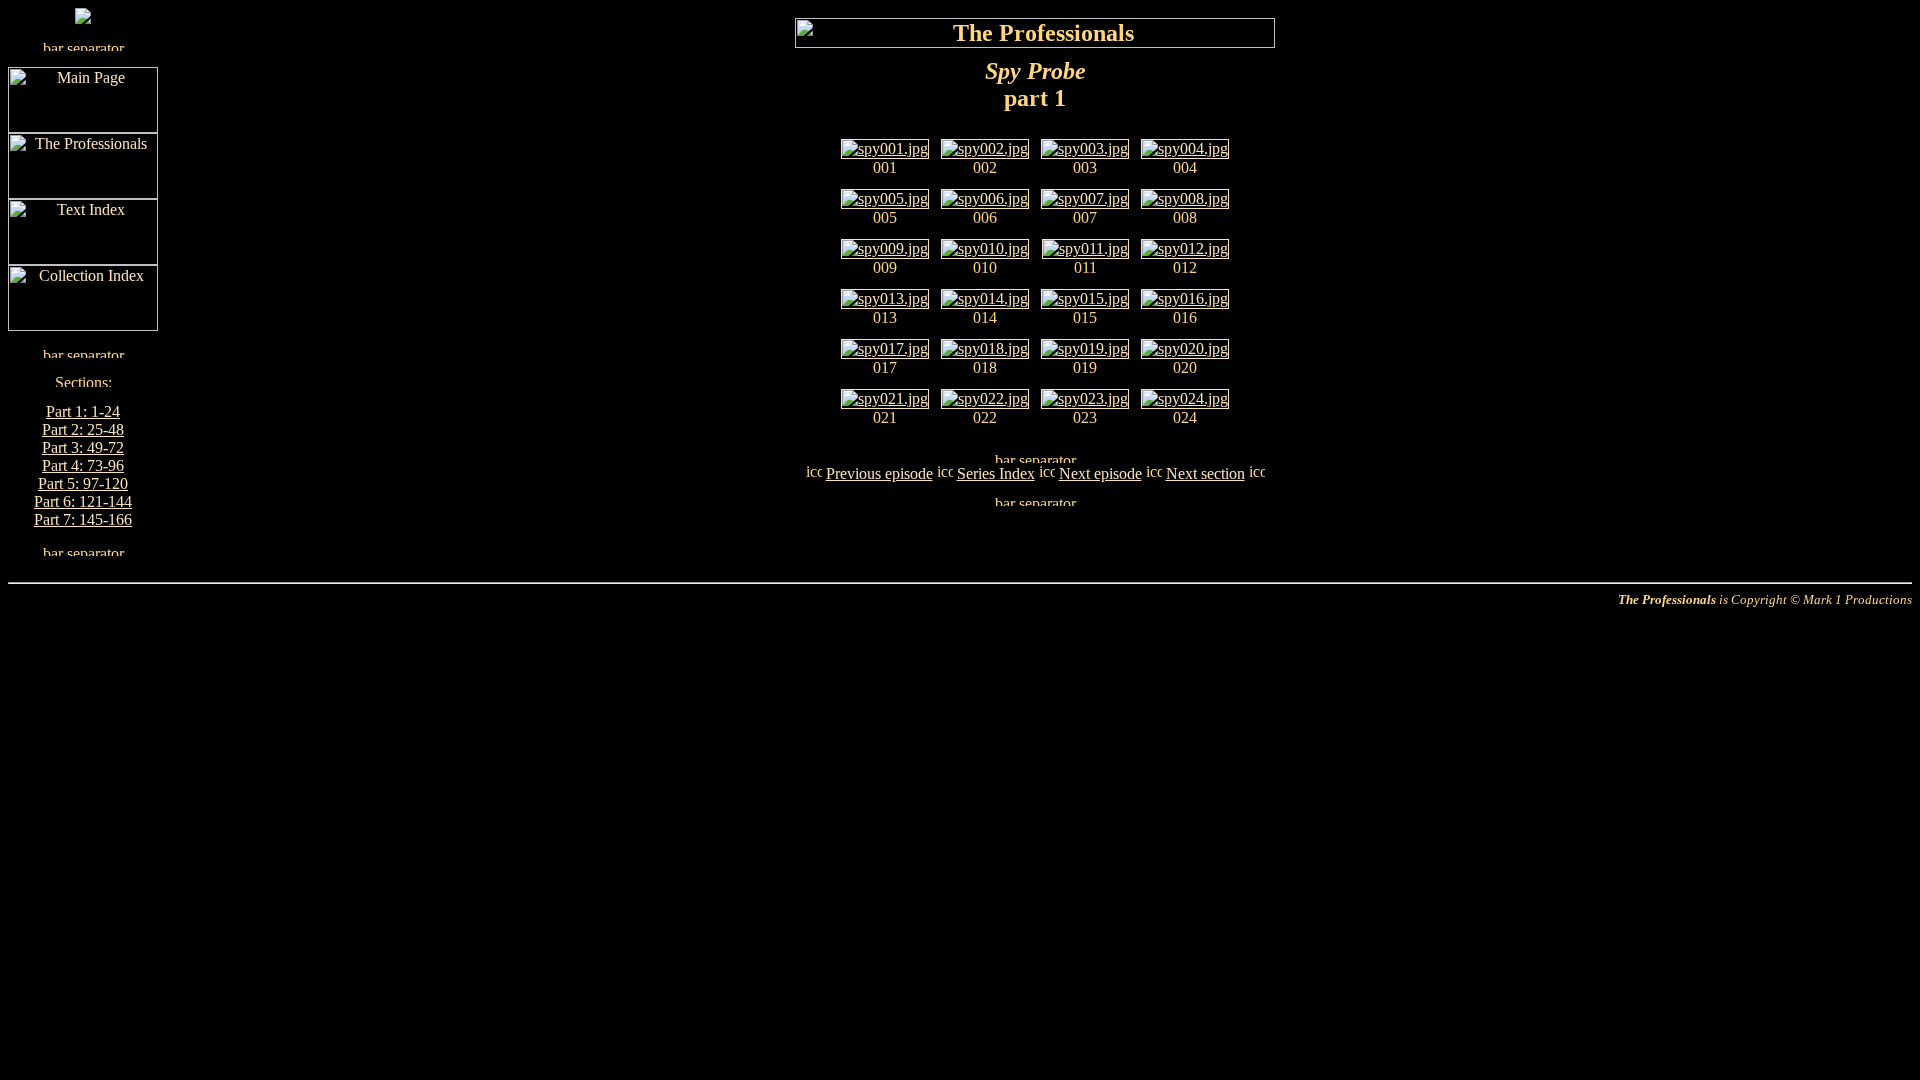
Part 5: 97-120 (83, 483)
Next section (1205, 473)
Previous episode (879, 473)
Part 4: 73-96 (83, 465)
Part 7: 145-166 (83, 519)
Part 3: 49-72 (83, 447)
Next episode (1100, 473)
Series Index (996, 473)
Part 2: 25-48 (83, 429)
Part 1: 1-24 (83, 411)
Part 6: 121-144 (83, 501)
